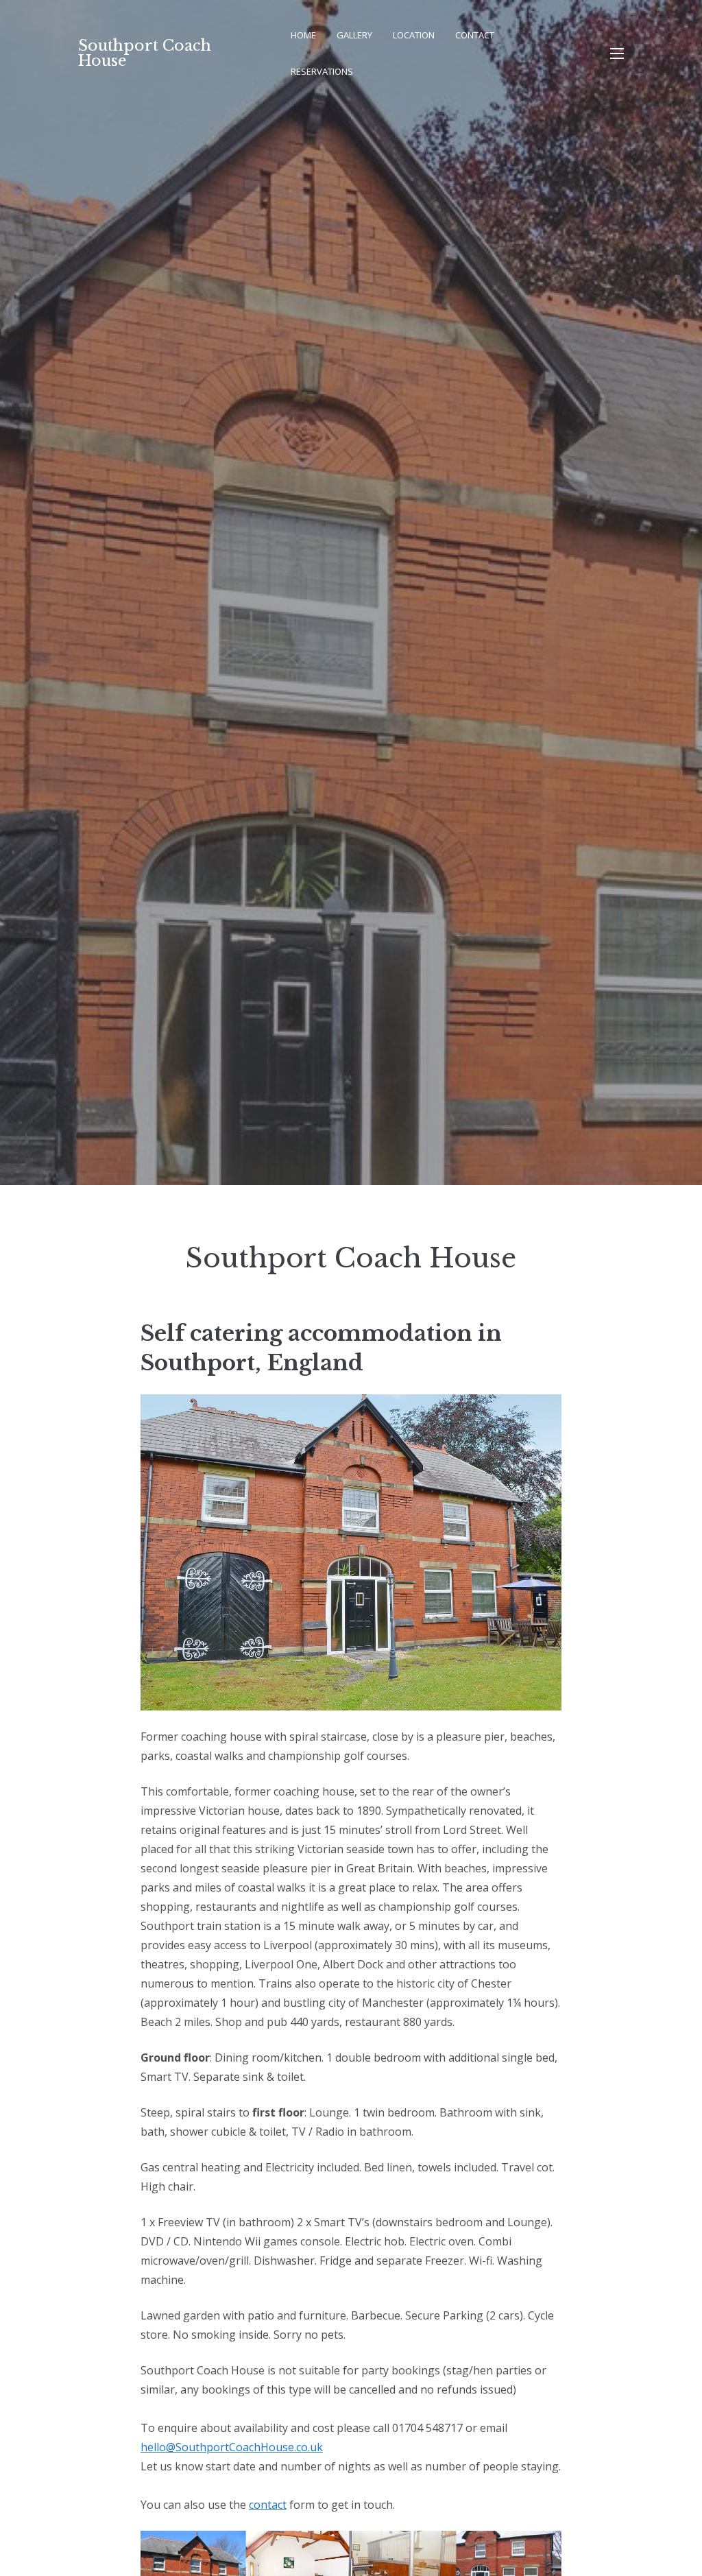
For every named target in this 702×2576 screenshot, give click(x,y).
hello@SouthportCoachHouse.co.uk (232, 2447)
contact (268, 2505)
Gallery (354, 35)
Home (303, 35)
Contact (475, 35)
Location (414, 35)
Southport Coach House (145, 53)
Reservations (322, 71)
